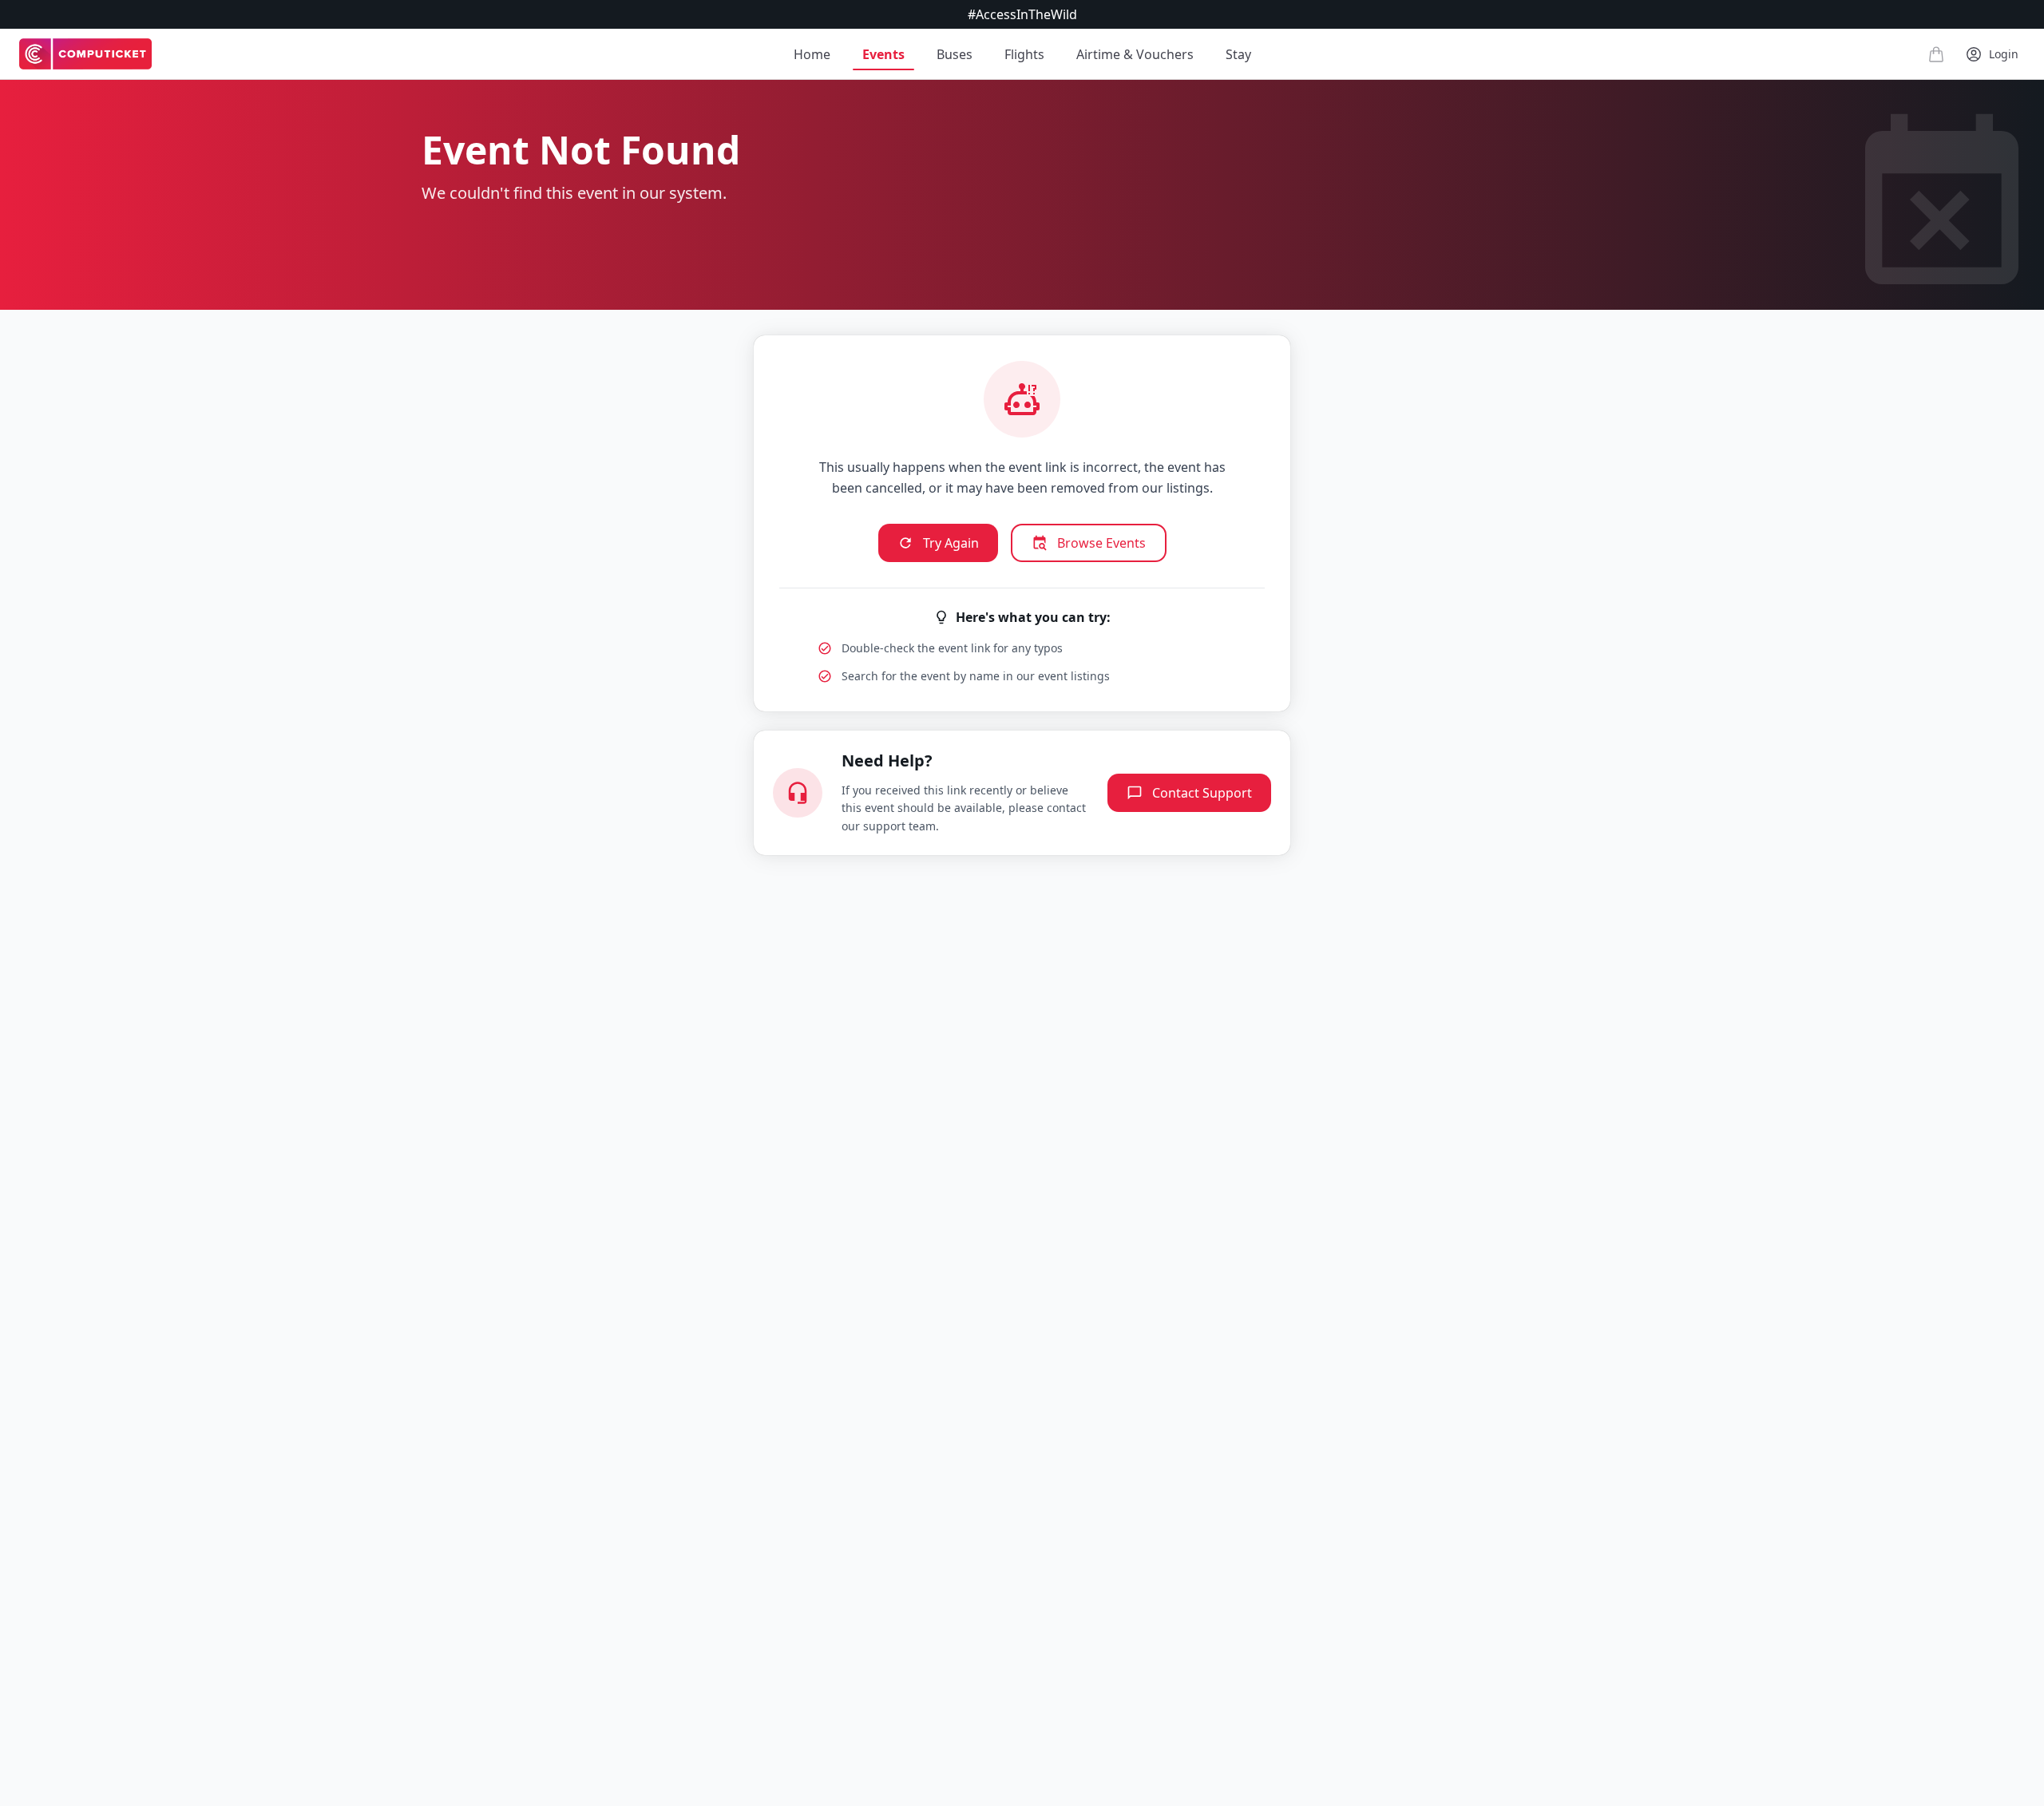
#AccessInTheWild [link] (1022, 14)
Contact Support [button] (1202, 793)
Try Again (951, 543)
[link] (85, 54)
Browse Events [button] (1101, 543)
